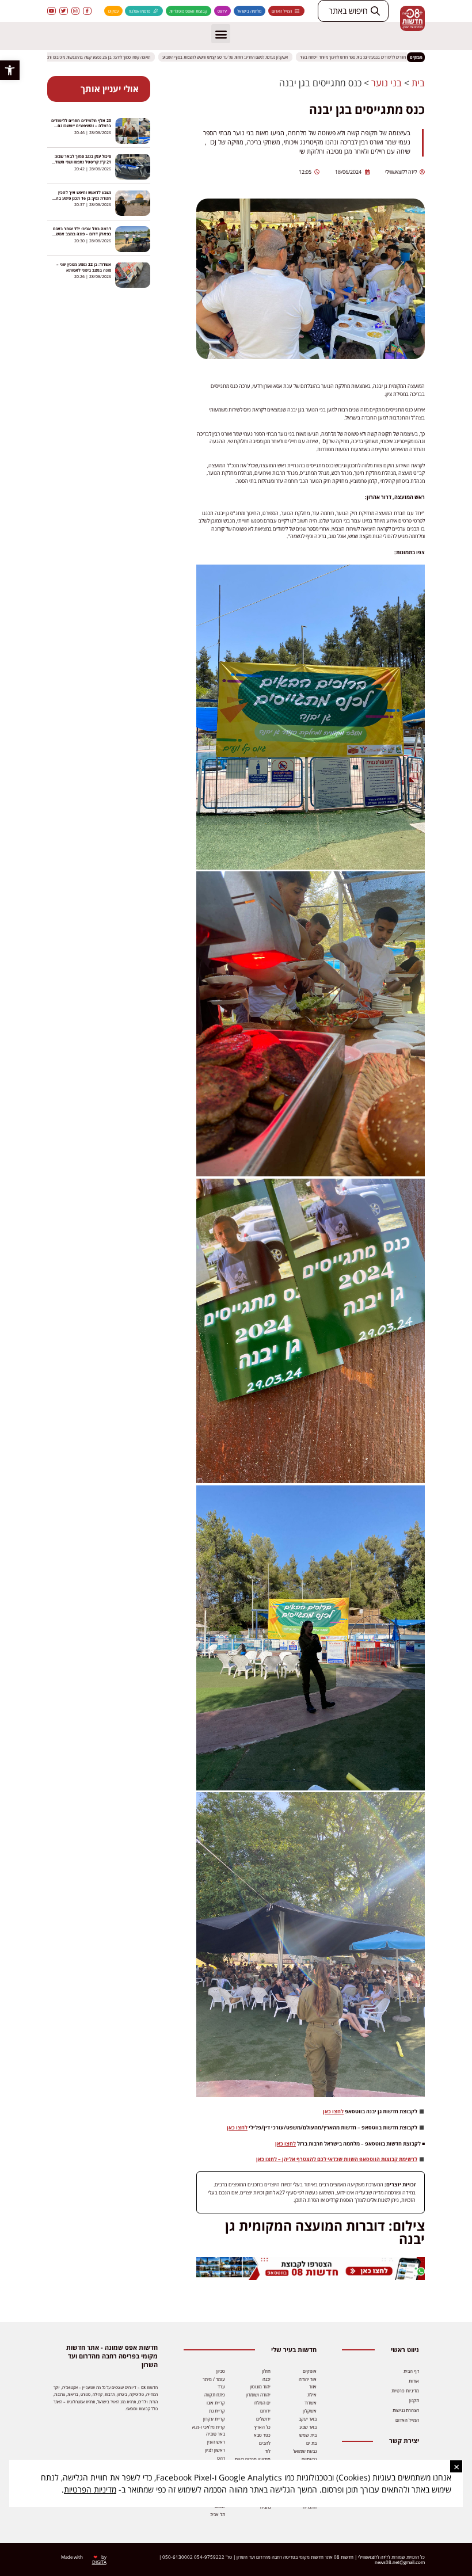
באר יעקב (308, 2419)
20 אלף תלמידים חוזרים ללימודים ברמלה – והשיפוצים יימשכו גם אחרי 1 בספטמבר (81, 126)
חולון (266, 2371)
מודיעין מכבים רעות (253, 2459)
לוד (268, 2451)
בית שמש (308, 2435)
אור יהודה (308, 2379)
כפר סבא (262, 2435)
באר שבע (308, 2427)
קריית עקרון (214, 2419)
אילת (312, 2394)
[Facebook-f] (87, 11)
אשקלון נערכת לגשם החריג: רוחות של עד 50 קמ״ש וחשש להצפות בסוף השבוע (242, 57)
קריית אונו (216, 2402)
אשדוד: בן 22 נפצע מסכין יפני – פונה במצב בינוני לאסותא (84, 267)
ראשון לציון (215, 2450)
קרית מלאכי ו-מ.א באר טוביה (209, 2430)
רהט (221, 2458)
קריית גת (217, 2411)
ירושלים (263, 2419)
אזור (313, 2386)
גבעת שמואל (305, 2451)
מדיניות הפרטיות (90, 2489)
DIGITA (99, 2562)
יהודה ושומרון (258, 2394)
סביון (221, 2371)
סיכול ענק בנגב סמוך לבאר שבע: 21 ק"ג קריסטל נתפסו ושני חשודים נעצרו (81, 161)
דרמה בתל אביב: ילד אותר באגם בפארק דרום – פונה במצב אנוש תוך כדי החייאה (82, 234)
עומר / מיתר (214, 2379)
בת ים (311, 2443)
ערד (221, 2386)
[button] (10, 70)
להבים (265, 2443)
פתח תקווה (215, 2394)
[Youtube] (52, 11)
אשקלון (310, 2411)
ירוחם (265, 2411)
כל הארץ (262, 2427)
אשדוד (311, 2402)
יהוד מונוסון (260, 2386)
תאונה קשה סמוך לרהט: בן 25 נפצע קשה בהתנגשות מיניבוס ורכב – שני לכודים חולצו (99, 57)
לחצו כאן (333, 2111)
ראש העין (216, 2442)
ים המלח (262, 2402)
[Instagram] (76, 11)
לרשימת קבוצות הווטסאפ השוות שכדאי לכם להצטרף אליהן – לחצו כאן (337, 2159)
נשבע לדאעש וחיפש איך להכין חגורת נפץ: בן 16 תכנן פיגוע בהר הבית (82, 198)
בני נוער (387, 83)
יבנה (267, 2379)
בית (418, 83)
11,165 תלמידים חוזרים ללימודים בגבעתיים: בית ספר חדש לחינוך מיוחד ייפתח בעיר (384, 57)
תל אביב (218, 2514)
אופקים (310, 2371)
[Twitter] (64, 11)
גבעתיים (309, 2459)
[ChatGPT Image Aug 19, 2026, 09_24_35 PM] (311, 2278)
